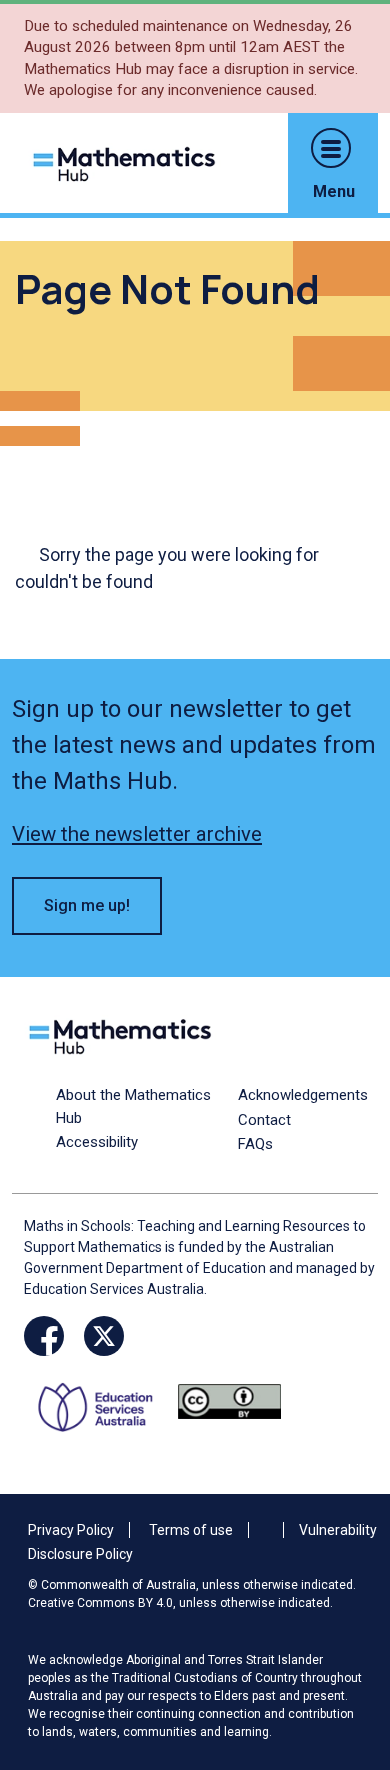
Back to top (344, 1619)
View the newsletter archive (137, 834)
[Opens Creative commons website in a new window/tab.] (229, 1400)
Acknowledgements (303, 1095)
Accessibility (97, 1142)
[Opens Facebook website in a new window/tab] (44, 1336)
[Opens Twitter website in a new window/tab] (104, 1336)
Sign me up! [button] (87, 905)
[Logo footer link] (124, 1034)
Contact (264, 1120)
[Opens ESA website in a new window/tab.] (102, 1400)
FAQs (255, 1144)
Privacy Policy (71, 1530)
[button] (331, 148)
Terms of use (191, 1530)
